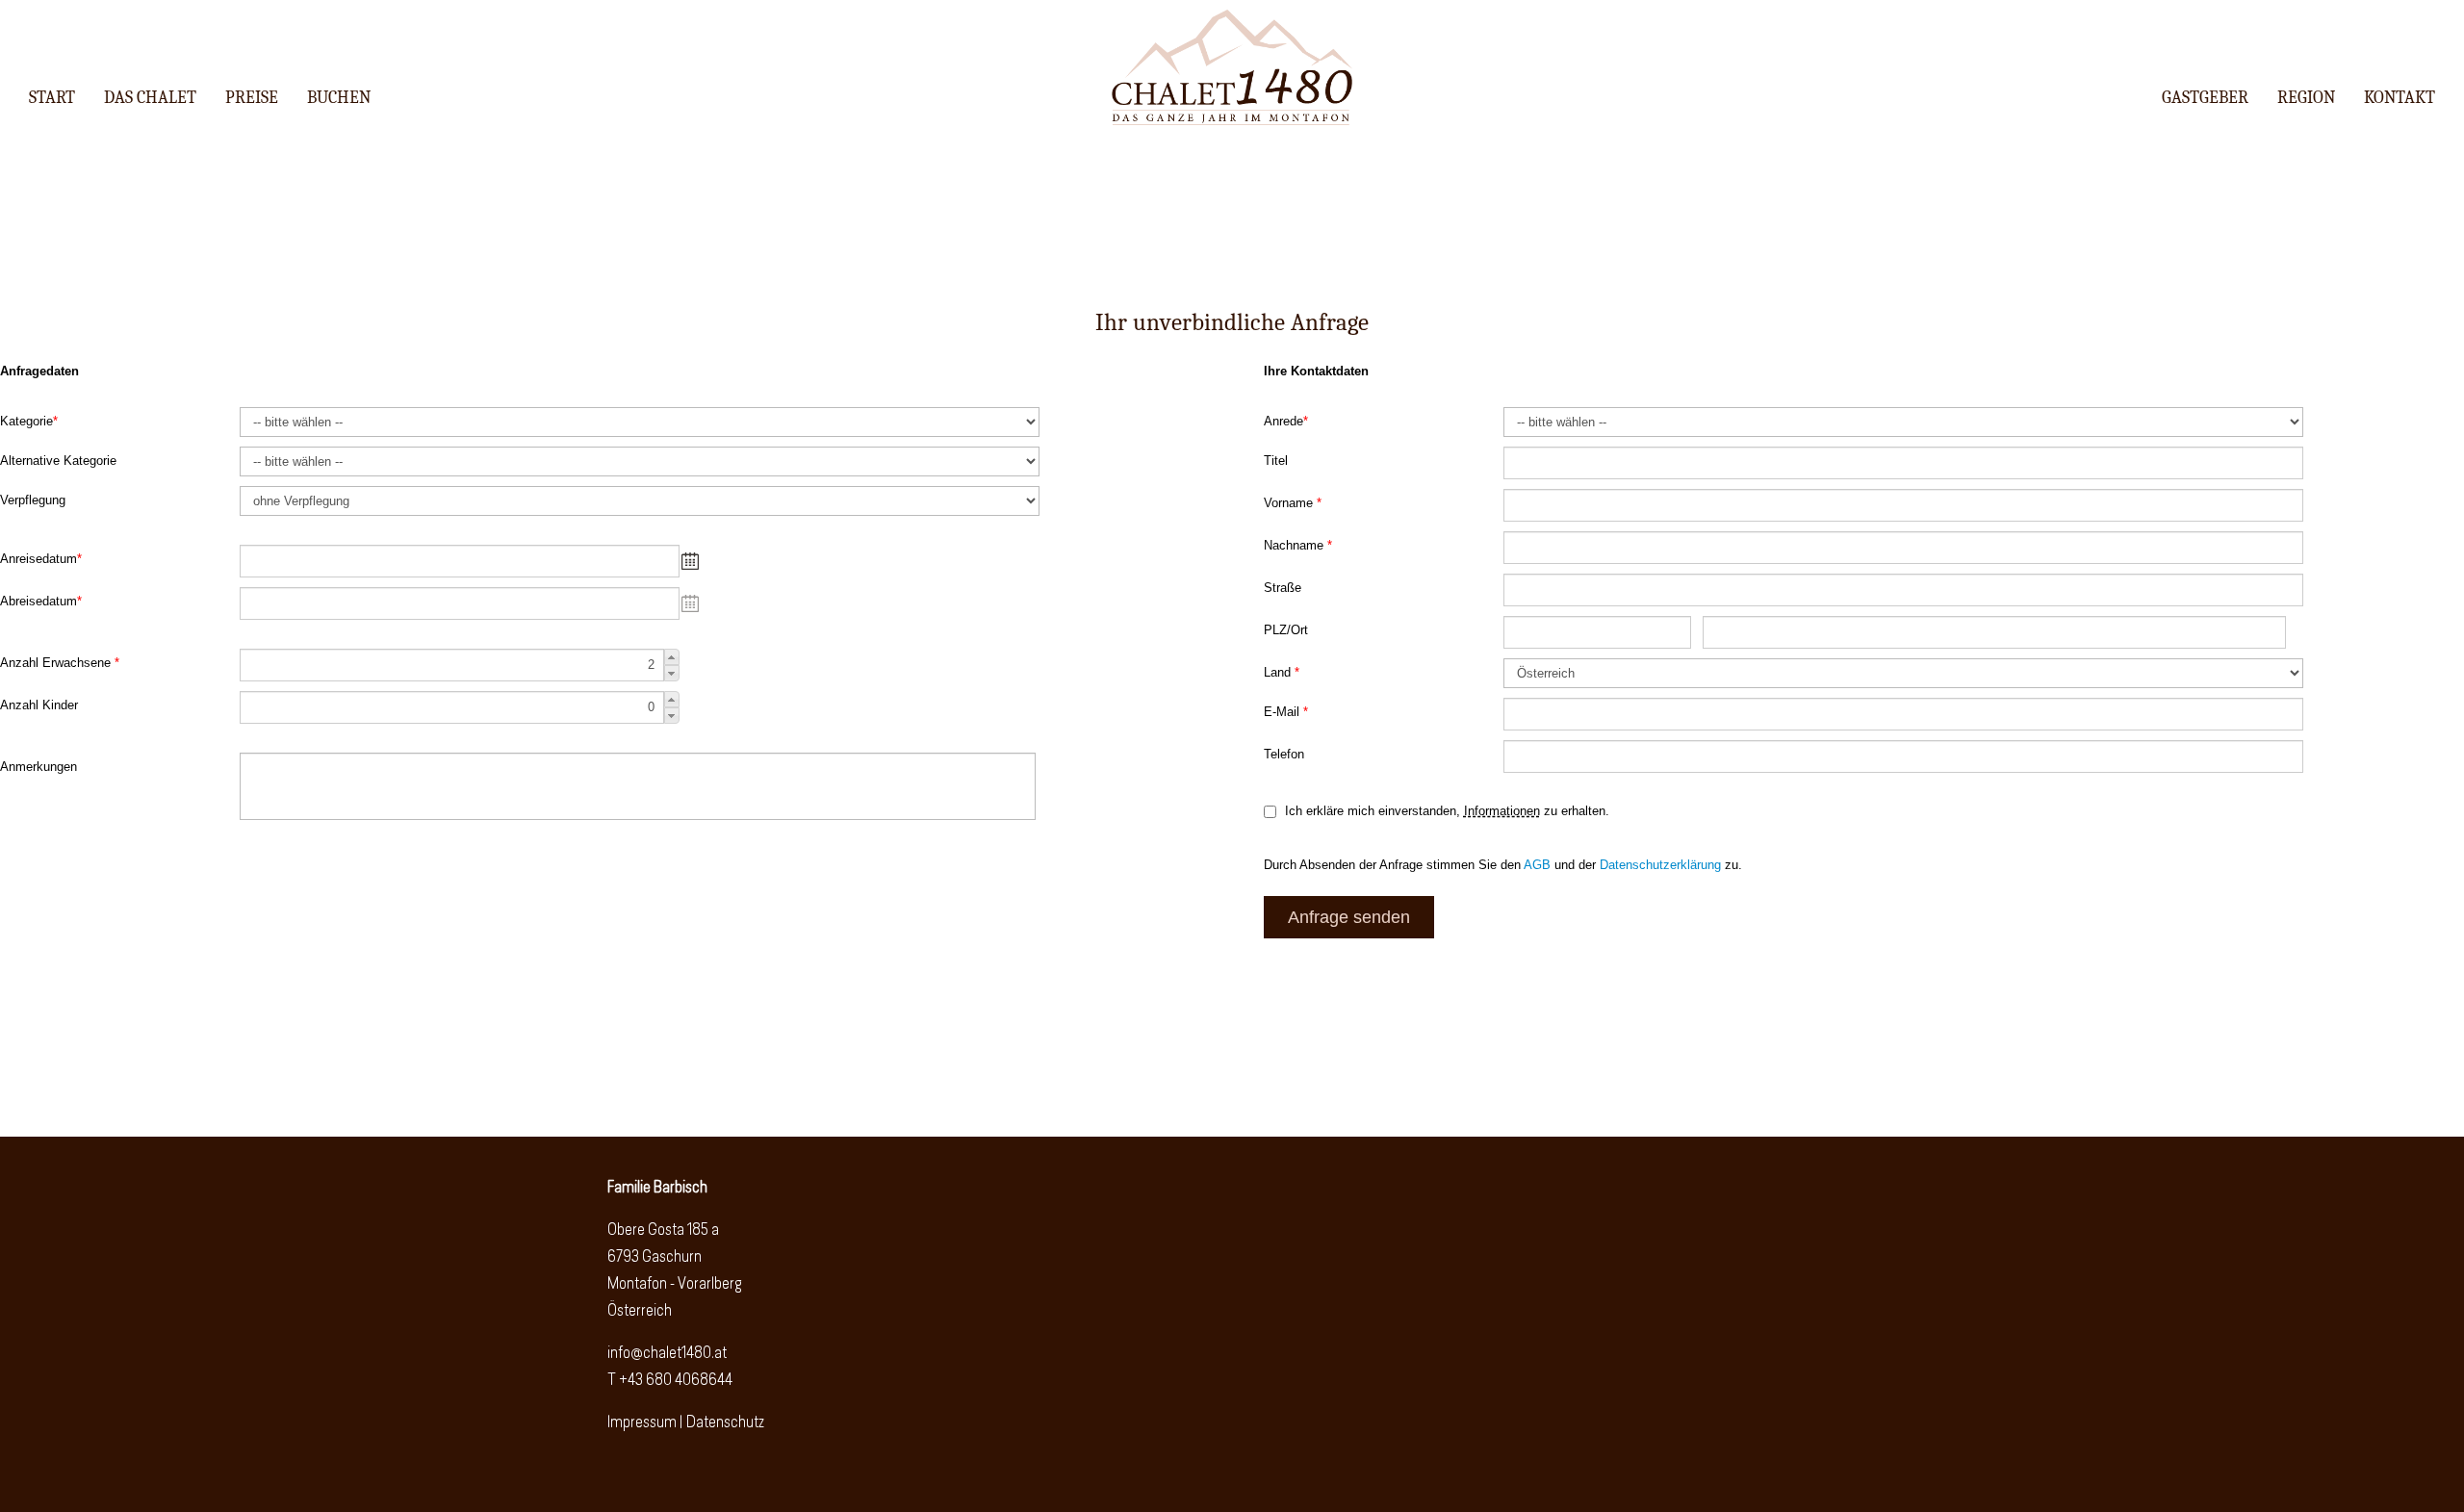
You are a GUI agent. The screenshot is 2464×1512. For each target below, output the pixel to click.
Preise (252, 98)
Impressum (642, 1423)
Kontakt (2400, 98)
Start (52, 98)
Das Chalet (150, 98)
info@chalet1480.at (667, 1354)
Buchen (339, 98)
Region (2306, 98)
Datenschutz (725, 1423)
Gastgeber (2205, 98)
